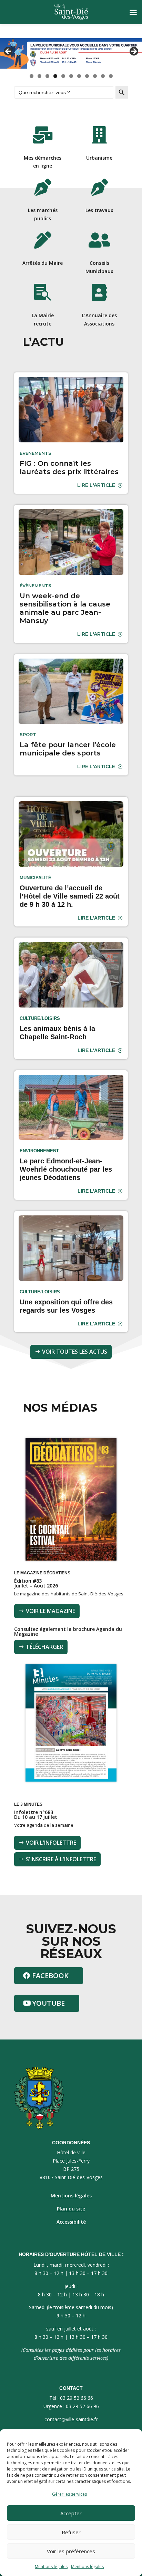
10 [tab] (103, 76)
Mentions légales (51, 2567)
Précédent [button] (9, 52)
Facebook (50, 1976)
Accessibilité (71, 2222)
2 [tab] (39, 76)
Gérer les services (69, 2494)
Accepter (71, 2513)
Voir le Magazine (50, 1611)
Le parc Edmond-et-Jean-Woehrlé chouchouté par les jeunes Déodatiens (66, 1169)
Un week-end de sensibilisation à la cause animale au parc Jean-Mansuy (65, 608)
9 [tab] (95, 76)
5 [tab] (63, 76)
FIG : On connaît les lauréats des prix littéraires (69, 468)
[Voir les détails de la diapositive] (71, 53)
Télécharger (44, 1647)
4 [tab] (55, 76)
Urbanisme (99, 158)
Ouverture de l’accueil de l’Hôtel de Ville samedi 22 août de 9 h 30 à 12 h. (70, 896)
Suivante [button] (133, 52)
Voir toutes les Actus (75, 1352)
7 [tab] (79, 76)
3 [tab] (47, 76)
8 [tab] (87, 76)
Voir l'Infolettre (51, 1843)
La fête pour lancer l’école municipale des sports (68, 749)
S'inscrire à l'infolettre (61, 1859)
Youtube (48, 2003)
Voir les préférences (71, 2551)
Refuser (71, 2532)
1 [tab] (32, 76)
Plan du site (71, 2209)
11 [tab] (111, 76)
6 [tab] (71, 76)
